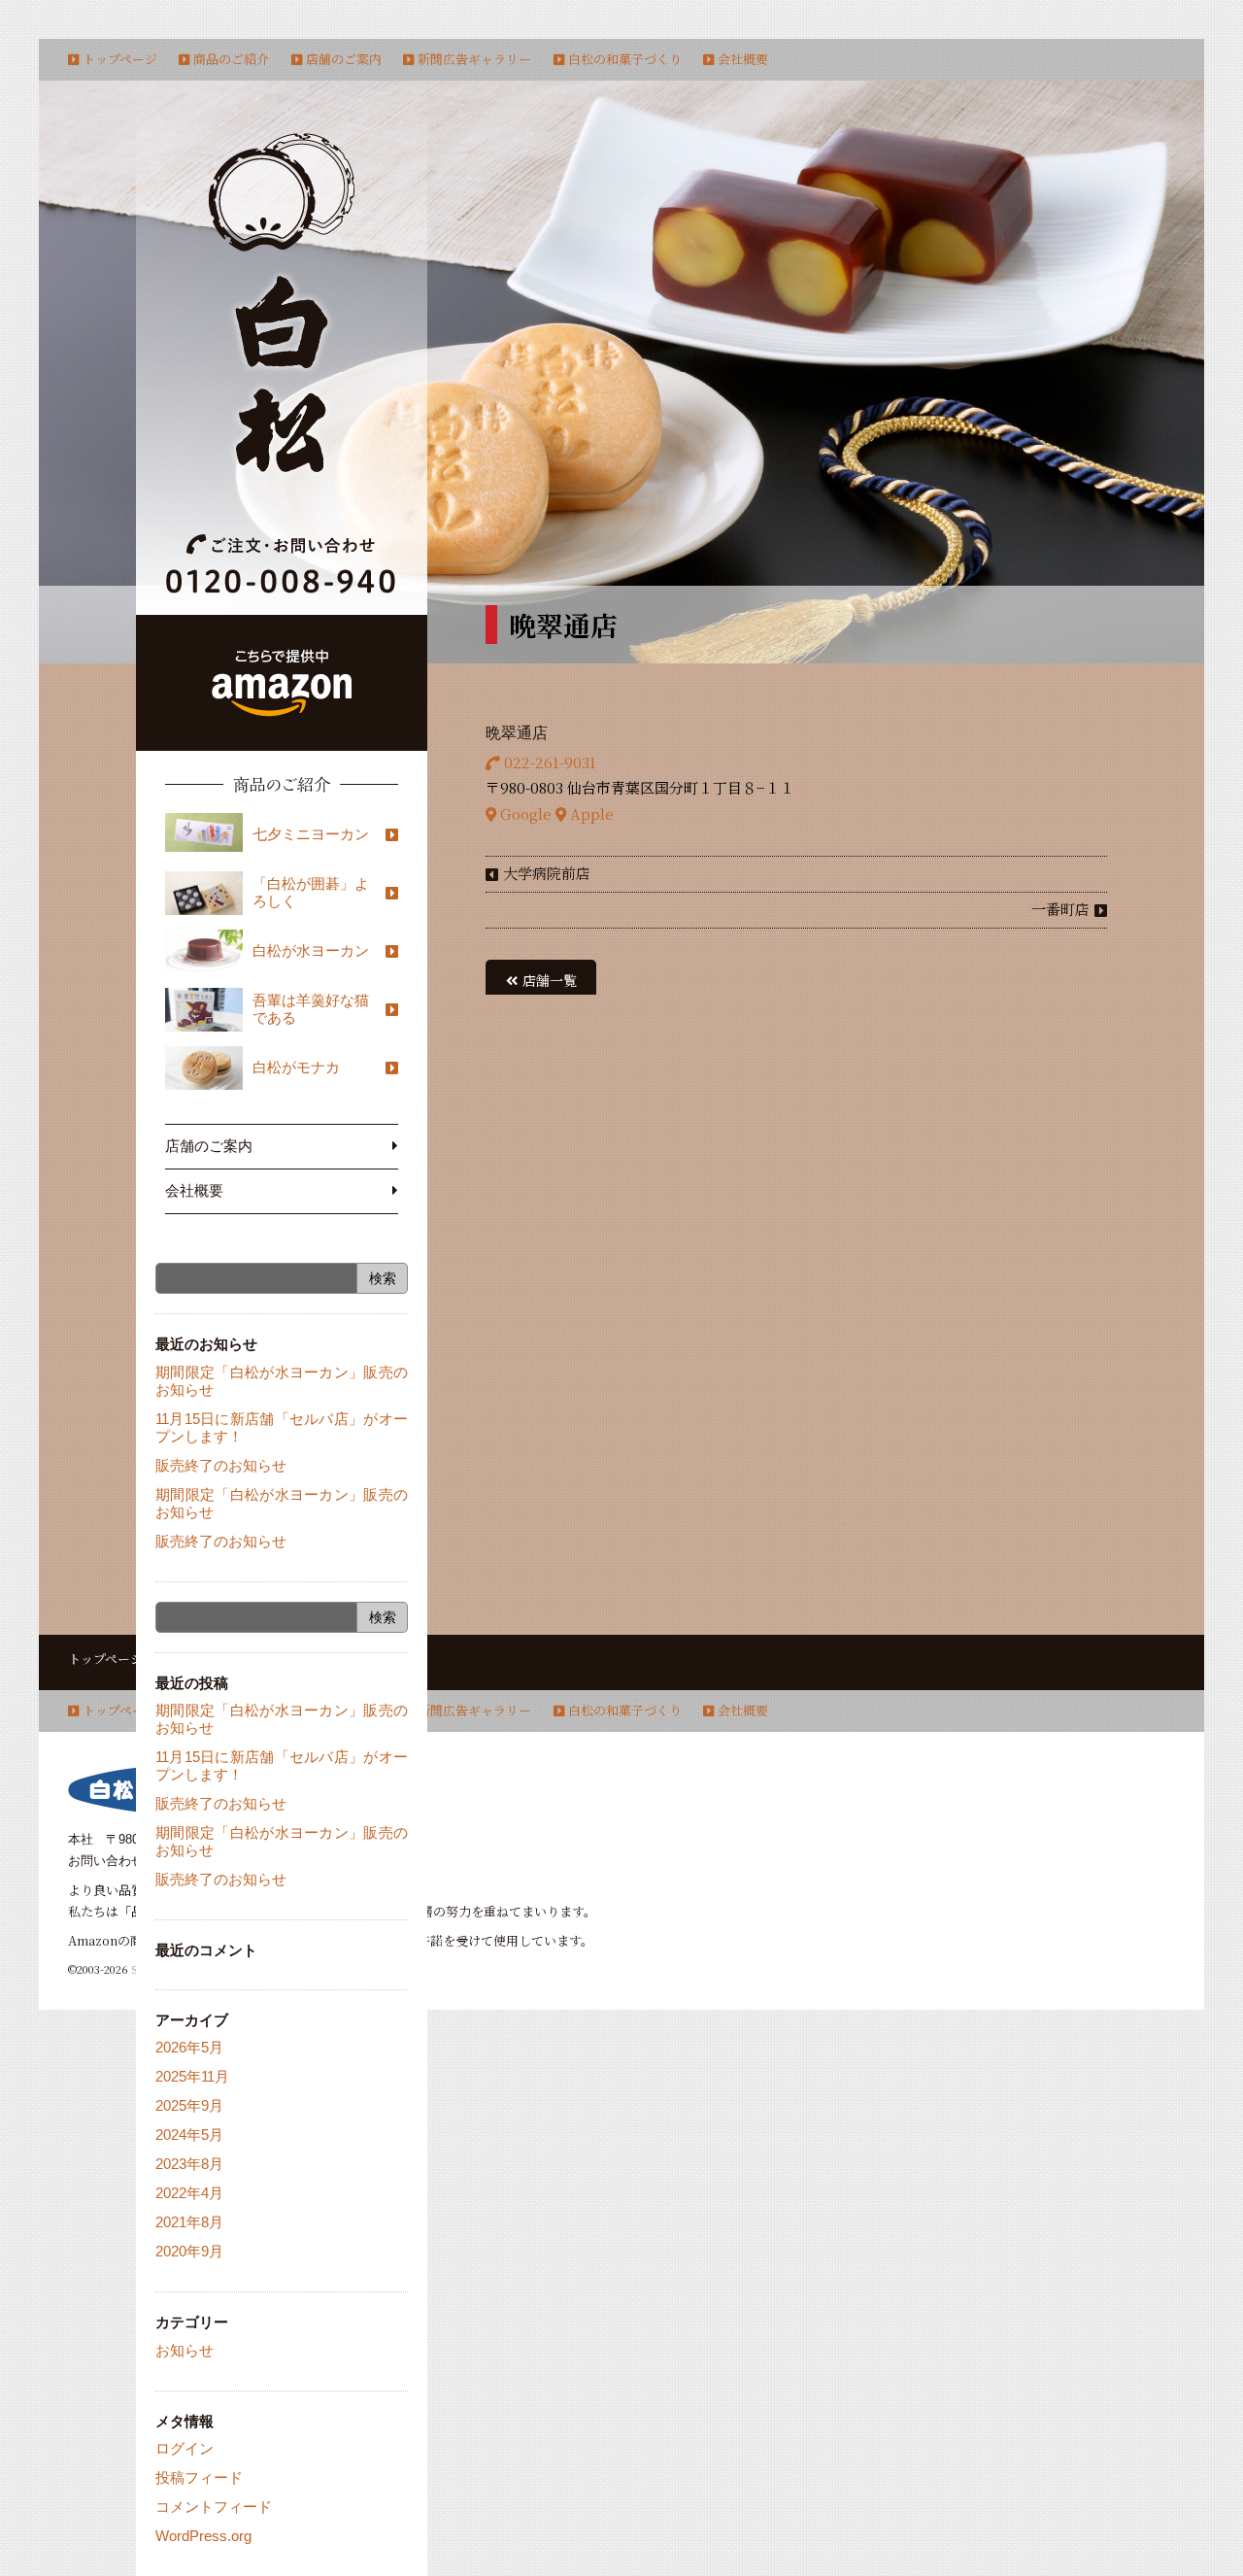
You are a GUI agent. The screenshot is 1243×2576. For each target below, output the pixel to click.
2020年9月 (189, 2251)
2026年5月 (189, 2047)
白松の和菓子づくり (625, 59)
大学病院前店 (547, 873)
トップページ (120, 59)
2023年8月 (189, 2164)
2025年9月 (189, 2105)
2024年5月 (189, 2135)
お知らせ (185, 2350)
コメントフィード (214, 2507)
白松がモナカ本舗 (282, 299)
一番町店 (1060, 909)
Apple (590, 813)
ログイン (185, 2448)
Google (524, 813)
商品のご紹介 (231, 59)
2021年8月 (189, 2222)
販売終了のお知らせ (221, 1465)
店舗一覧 (550, 980)
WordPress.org (203, 2536)
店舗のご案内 (344, 59)
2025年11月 (192, 2076)
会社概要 (743, 59)
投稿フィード (199, 2477)
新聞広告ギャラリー (474, 59)
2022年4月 (189, 2193)
